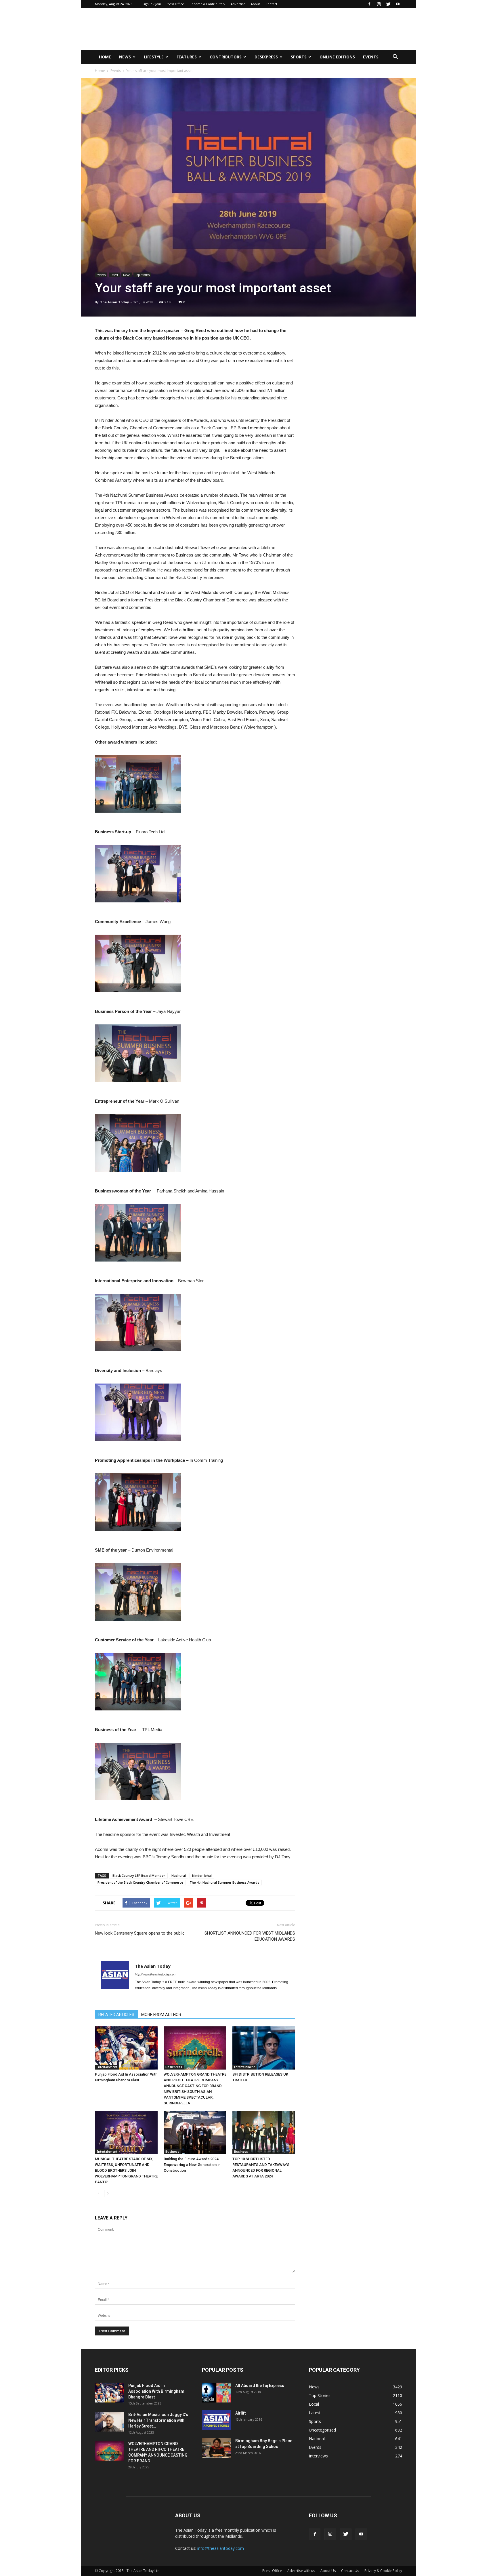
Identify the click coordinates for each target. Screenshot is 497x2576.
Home (105, 57)
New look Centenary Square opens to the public (140, 1933)
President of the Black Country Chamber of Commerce (140, 1882)
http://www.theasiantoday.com (156, 1974)
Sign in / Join (152, 4)
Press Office (175, 4)
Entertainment (107, 2067)
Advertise (238, 4)
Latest (114, 275)
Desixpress (174, 2067)
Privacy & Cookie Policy (383, 2571)
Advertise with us (301, 2571)
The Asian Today (114, 302)
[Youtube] (398, 4)
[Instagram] (379, 4)
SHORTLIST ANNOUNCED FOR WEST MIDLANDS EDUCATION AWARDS (250, 1936)
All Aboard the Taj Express (260, 2386)
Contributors (226, 57)
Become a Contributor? (207, 4)
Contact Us (350, 2571)
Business (172, 2152)
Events (371, 57)
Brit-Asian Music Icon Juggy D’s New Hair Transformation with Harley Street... (158, 2420)
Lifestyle (154, 57)
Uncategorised (322, 2430)
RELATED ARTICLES (116, 2015)
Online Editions (337, 57)
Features (187, 57)
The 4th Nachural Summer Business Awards (224, 1882)
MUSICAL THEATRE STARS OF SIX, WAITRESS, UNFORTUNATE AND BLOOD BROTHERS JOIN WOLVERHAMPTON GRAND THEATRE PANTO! (126, 2170)
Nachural (179, 1875)
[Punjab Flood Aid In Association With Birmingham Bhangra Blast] (126, 2048)
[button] (395, 57)
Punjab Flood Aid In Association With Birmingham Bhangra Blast (156, 2391)
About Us (328, 2571)
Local (314, 2404)
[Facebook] (369, 4)
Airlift (240, 2413)
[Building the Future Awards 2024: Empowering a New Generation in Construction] (195, 2133)
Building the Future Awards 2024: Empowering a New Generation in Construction (192, 2165)
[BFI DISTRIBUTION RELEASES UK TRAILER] (264, 2048)
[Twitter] (388, 4)
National (317, 2439)
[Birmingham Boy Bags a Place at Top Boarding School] (216, 2448)
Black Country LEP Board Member (139, 1875)
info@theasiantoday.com (221, 2548)
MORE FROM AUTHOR (161, 2015)
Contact (271, 4)
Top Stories (142, 275)
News (125, 57)
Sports (299, 57)
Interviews (318, 2456)
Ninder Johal (202, 1875)
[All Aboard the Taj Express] (216, 2393)
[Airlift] (216, 2420)
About (255, 4)
